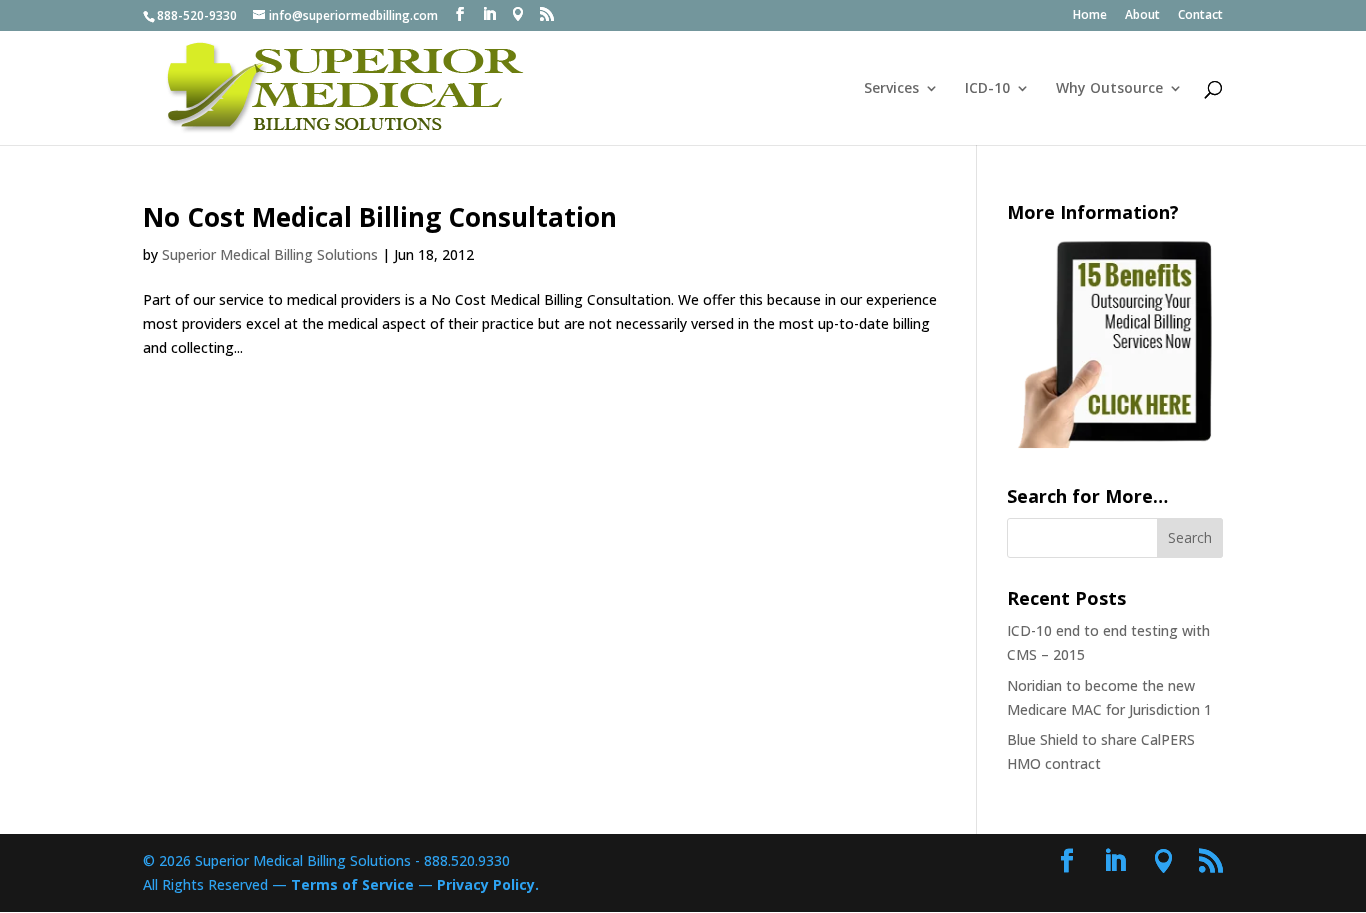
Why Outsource (1109, 89)
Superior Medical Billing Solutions (270, 254)
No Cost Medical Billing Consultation (380, 217)
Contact (1200, 16)
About (1142, 16)
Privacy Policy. (488, 884)
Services (891, 89)
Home (1090, 16)
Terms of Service (352, 884)
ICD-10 (987, 89)
